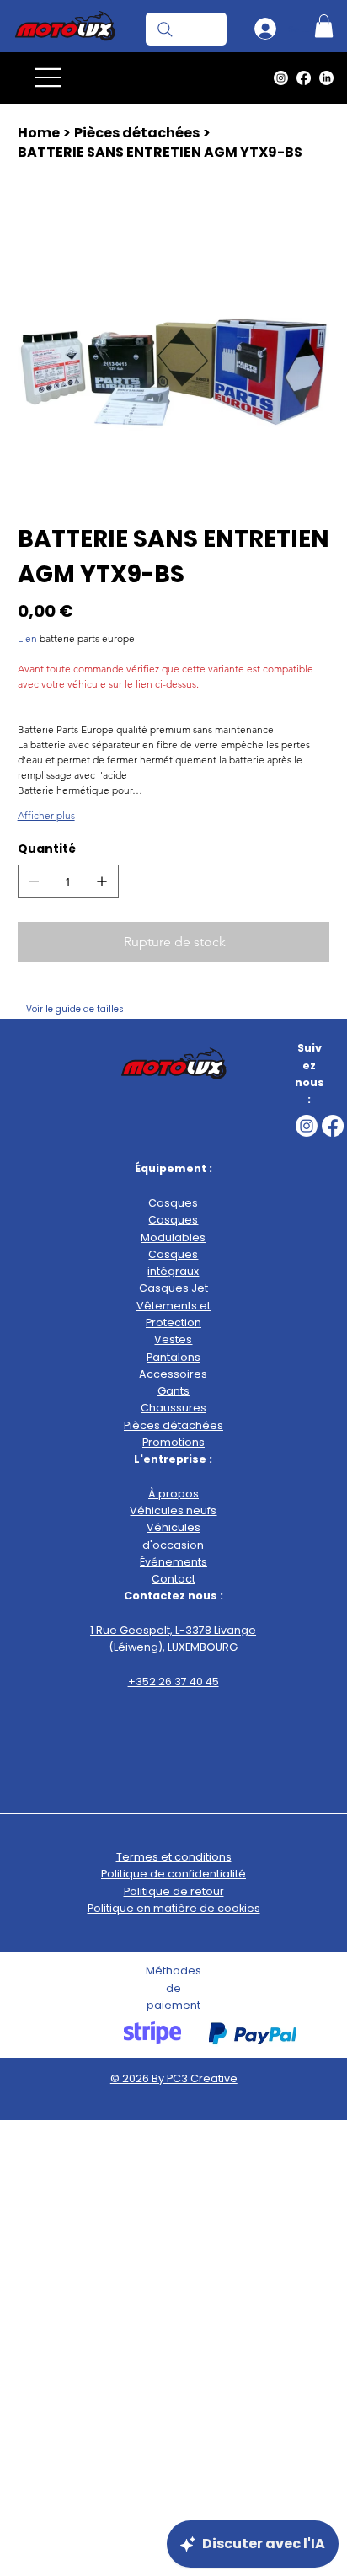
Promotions (173, 1442)
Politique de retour (174, 1891)
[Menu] (49, 78)
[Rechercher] (186, 29)
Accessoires (173, 1374)
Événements (173, 1562)
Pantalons (173, 1357)
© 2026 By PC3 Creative (174, 2078)
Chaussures (173, 1408)
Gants (173, 1391)
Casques (173, 1203)
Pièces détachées (173, 1425)
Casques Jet (173, 1288)
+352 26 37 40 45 (173, 1682)
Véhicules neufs (173, 1510)
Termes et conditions (174, 1857)
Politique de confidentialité (173, 1874)
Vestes (173, 1339)
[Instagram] (281, 78)
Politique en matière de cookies (174, 1908)
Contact (173, 1579)
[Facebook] (304, 78)
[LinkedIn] (326, 78)
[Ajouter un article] (102, 881)
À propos (173, 1494)
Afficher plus (46, 815)
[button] (324, 26)
